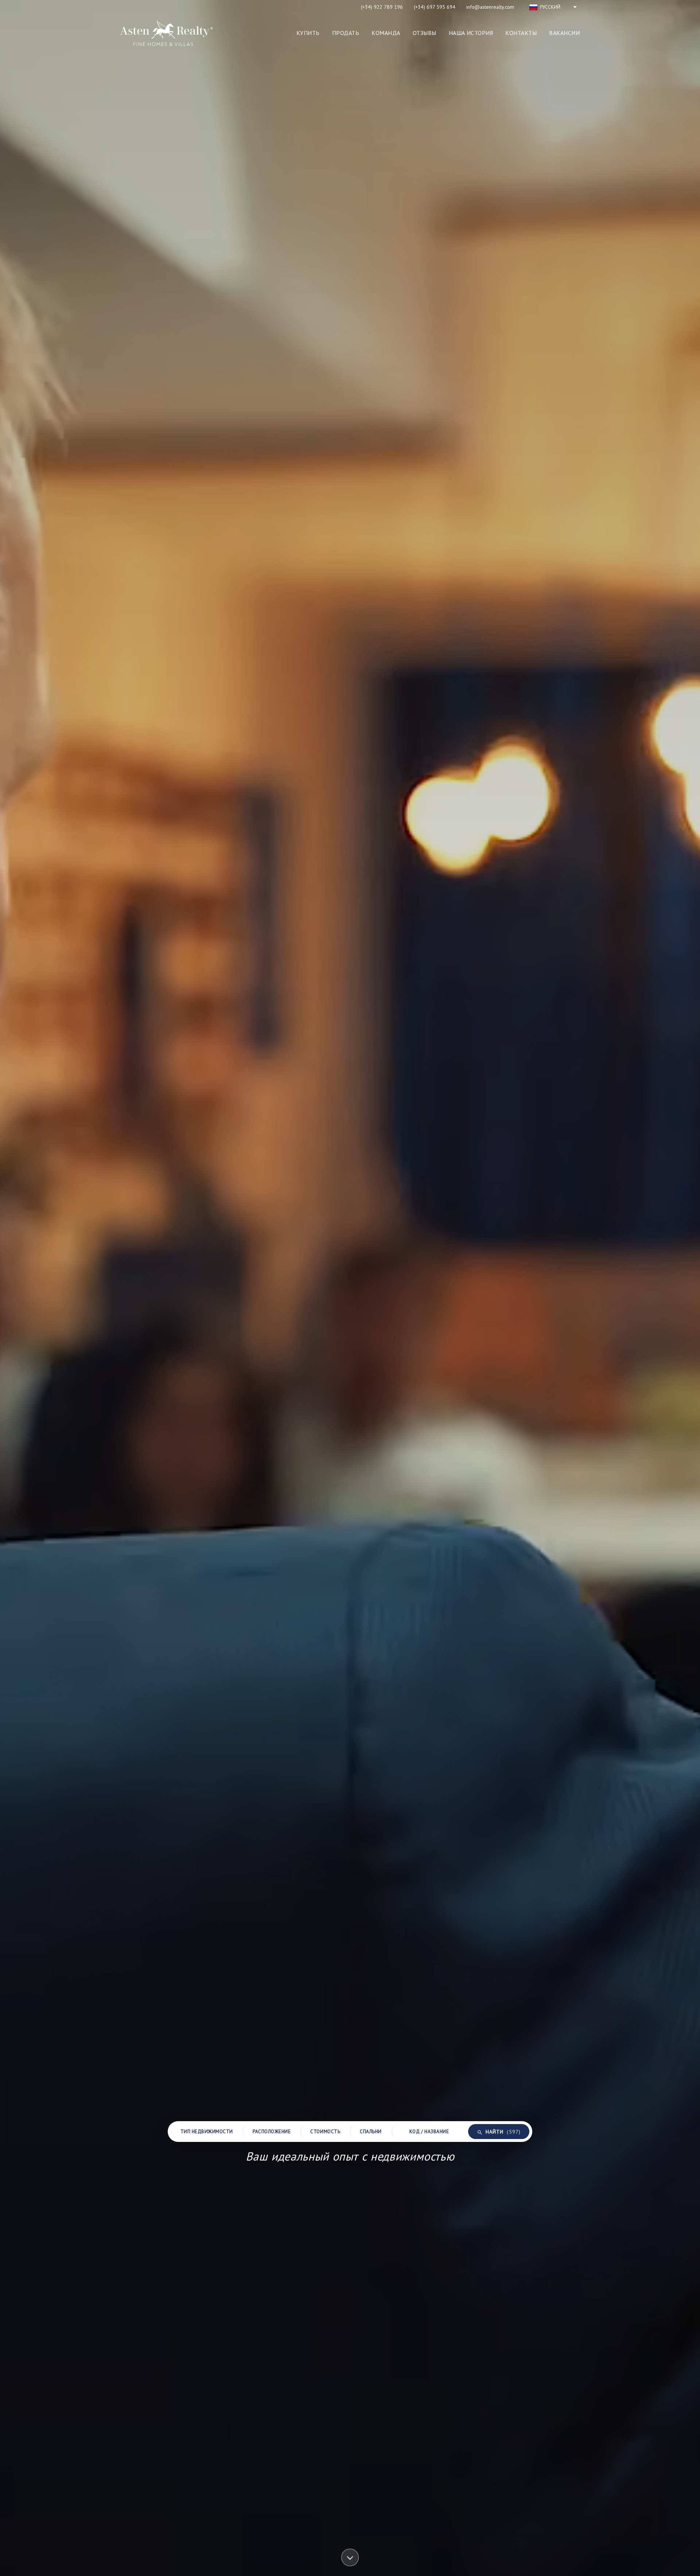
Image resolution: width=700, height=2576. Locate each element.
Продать (346, 33)
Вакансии (564, 33)
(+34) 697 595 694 (435, 7)
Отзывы (425, 33)
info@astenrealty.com (490, 7)
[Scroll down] (350, 2559)
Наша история (471, 33)
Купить (308, 33)
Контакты (521, 33)
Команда (386, 33)
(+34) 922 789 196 (382, 7)
